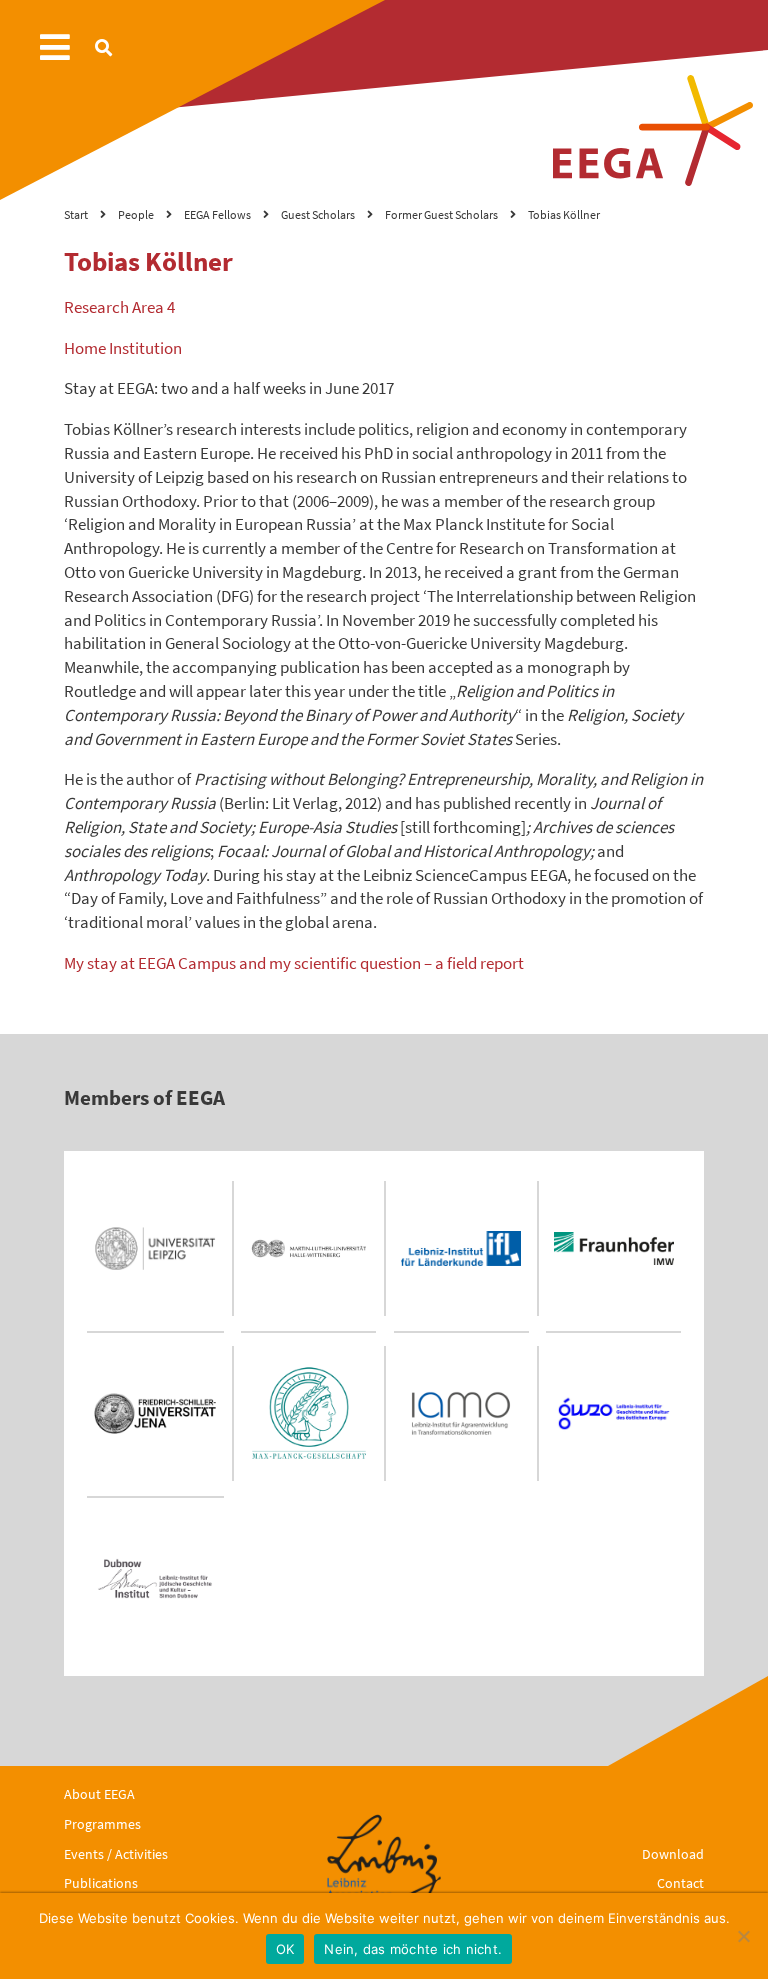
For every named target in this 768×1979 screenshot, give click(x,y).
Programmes (102, 1824)
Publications (101, 1883)
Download (673, 1854)
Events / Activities (116, 1854)
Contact (680, 1883)
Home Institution (123, 348)
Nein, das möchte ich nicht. (413, 1949)
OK (285, 1949)
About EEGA (99, 1794)
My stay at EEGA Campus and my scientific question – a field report (294, 963)
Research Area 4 (119, 307)
